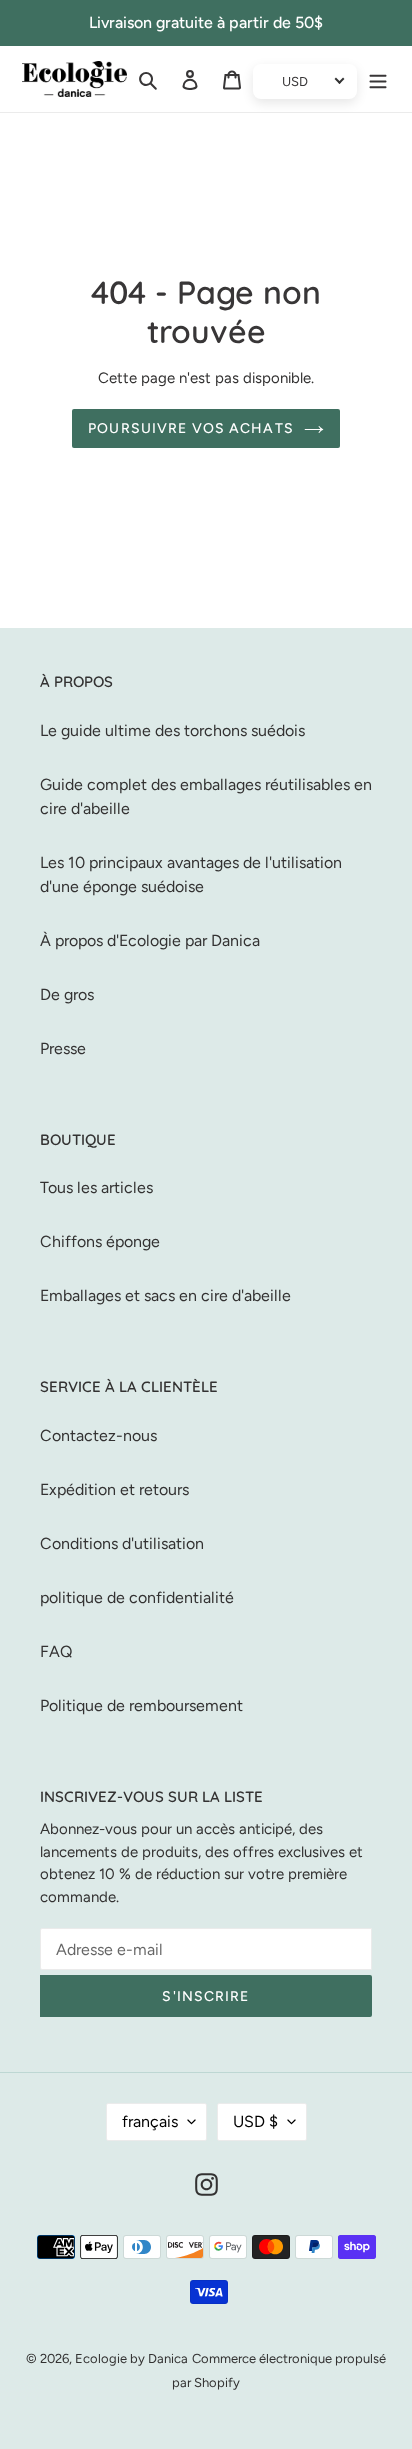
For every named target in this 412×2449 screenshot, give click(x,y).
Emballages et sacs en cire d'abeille (165, 1295)
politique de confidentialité (137, 1597)
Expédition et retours (114, 1489)
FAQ (56, 1651)
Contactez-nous (98, 1435)
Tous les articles (96, 1187)
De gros (67, 994)
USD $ (255, 2121)
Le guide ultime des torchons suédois (172, 730)
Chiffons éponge (100, 1241)
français (150, 2121)
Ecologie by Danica (131, 2358)
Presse (63, 1048)
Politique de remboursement (141, 1705)
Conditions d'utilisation (122, 1543)
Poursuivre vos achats (191, 428)
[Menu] (378, 79)
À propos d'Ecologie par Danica (150, 940)
